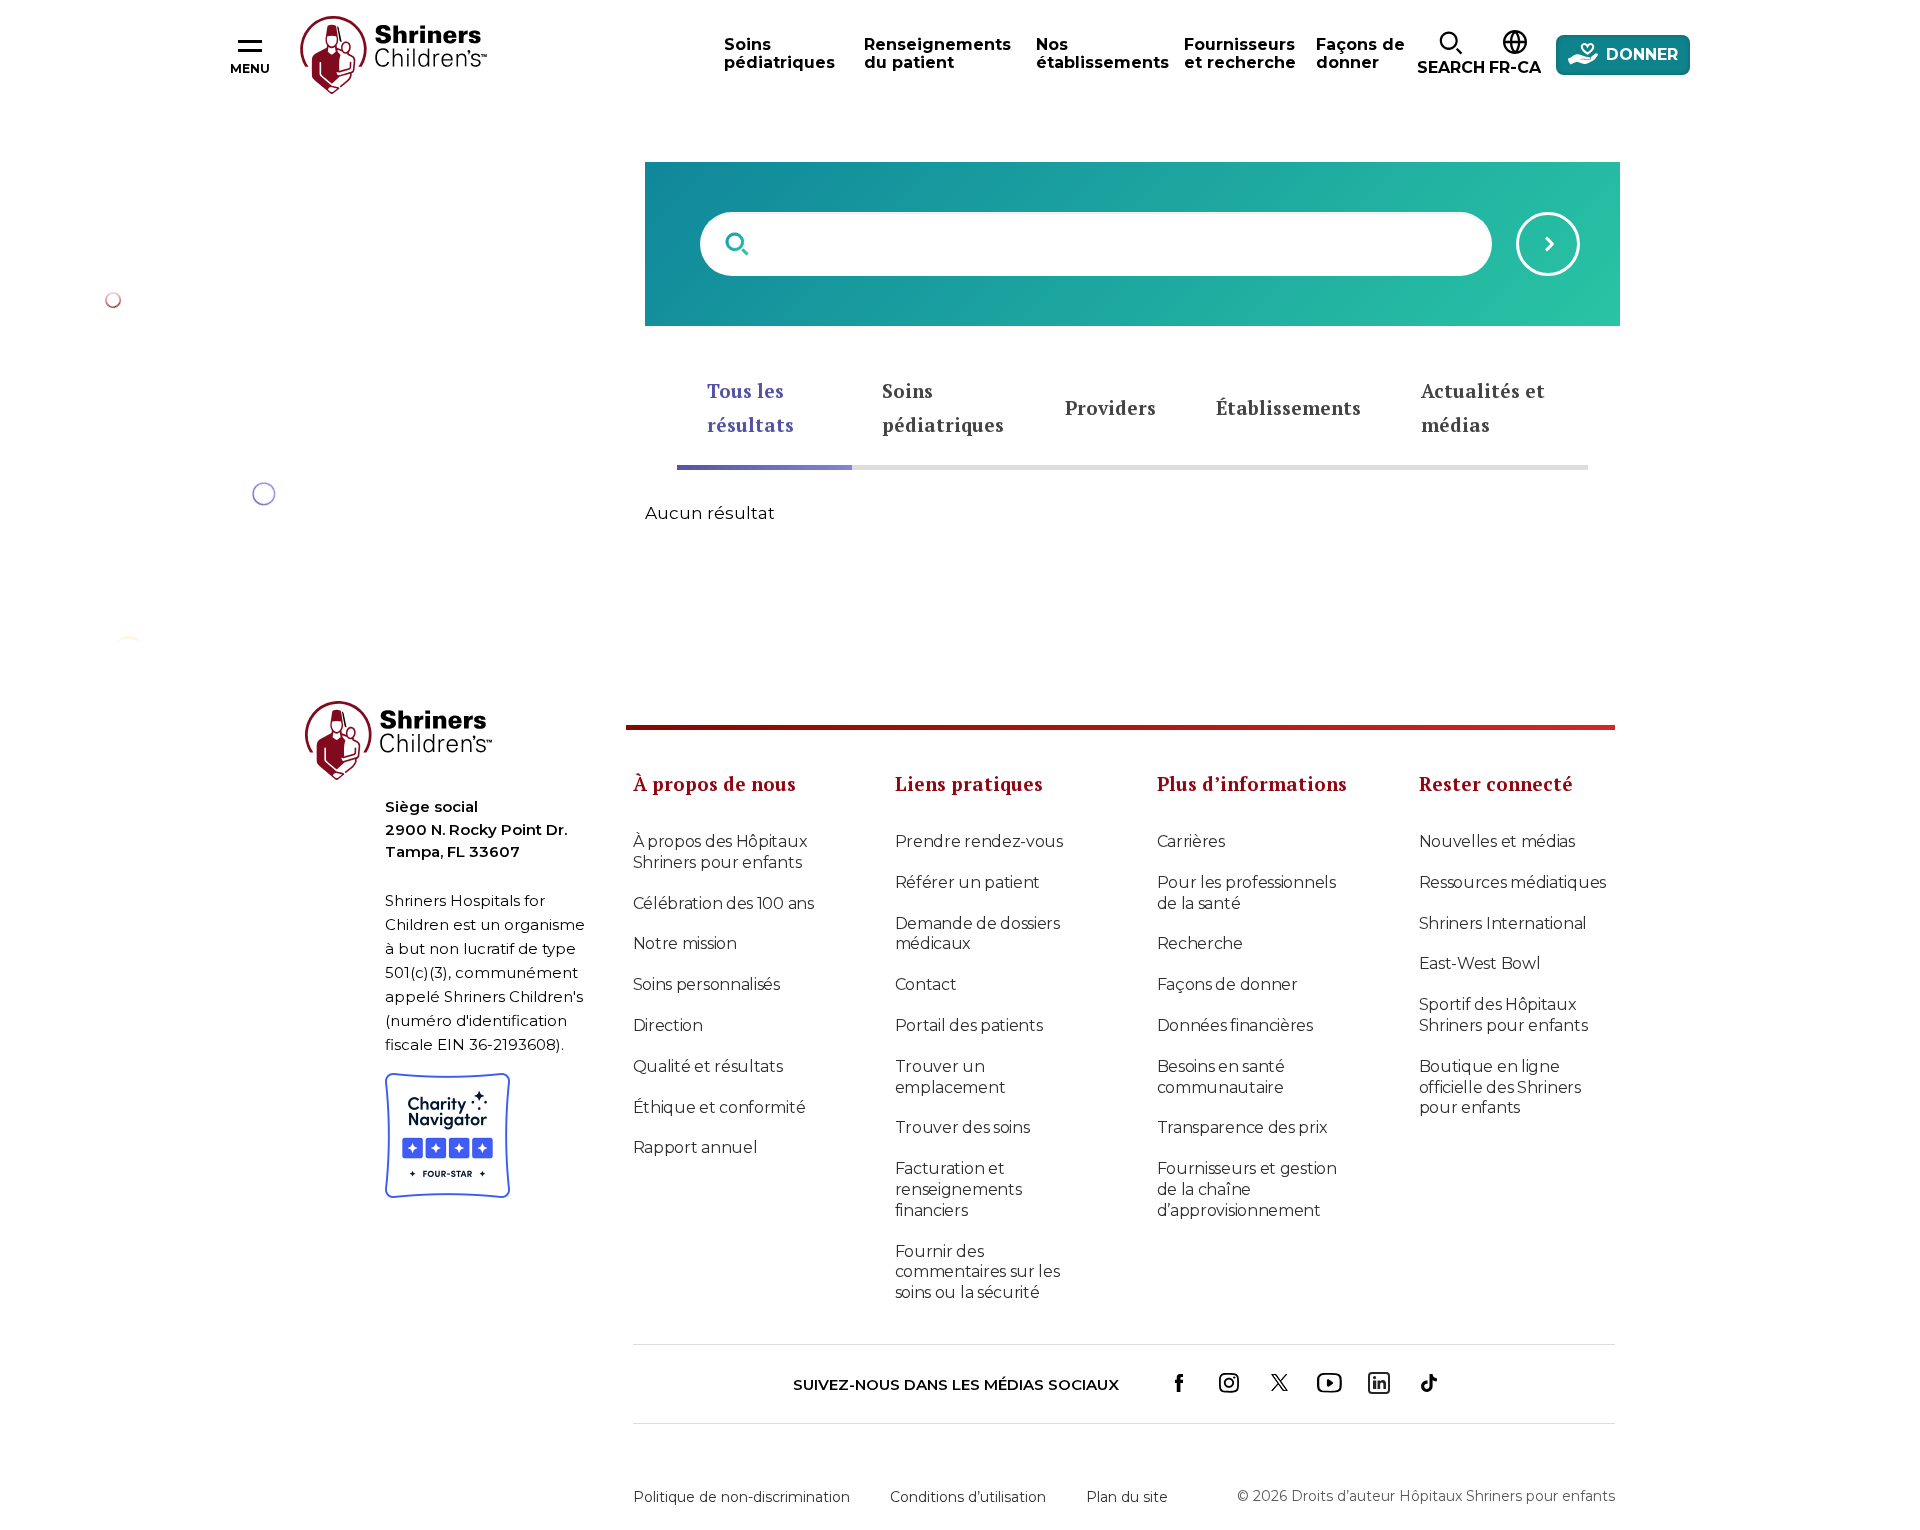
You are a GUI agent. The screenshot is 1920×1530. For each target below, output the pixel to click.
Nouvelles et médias (1497, 841)
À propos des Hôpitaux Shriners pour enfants (720, 852)
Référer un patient (968, 882)
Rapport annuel (695, 1147)
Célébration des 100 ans (723, 903)
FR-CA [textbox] (1515, 67)
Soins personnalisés (706, 984)
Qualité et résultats (708, 1066)
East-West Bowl (1480, 963)
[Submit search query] (1548, 244)
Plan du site (1127, 1497)
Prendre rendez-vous (979, 841)
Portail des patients (969, 1025)
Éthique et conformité (719, 1107)
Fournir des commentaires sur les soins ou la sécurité (977, 1272)
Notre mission (685, 943)
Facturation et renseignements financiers (958, 1189)
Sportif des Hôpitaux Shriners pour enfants (1503, 1015)
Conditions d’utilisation (968, 1497)
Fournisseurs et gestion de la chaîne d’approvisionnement (1247, 1189)
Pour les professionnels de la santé (1246, 893)
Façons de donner (1227, 984)
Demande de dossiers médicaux (977, 934)
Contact (926, 984)
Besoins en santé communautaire (1221, 1077)
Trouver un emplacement (950, 1077)
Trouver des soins (962, 1127)
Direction (668, 1025)
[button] (1450, 55)
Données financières (1235, 1025)
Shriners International (1503, 923)
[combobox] (1096, 244)
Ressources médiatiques (1512, 882)
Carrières (1191, 841)
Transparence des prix (1242, 1127)
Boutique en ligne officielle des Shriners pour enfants (1500, 1087)
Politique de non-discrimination (741, 1497)
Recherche (1200, 943)
